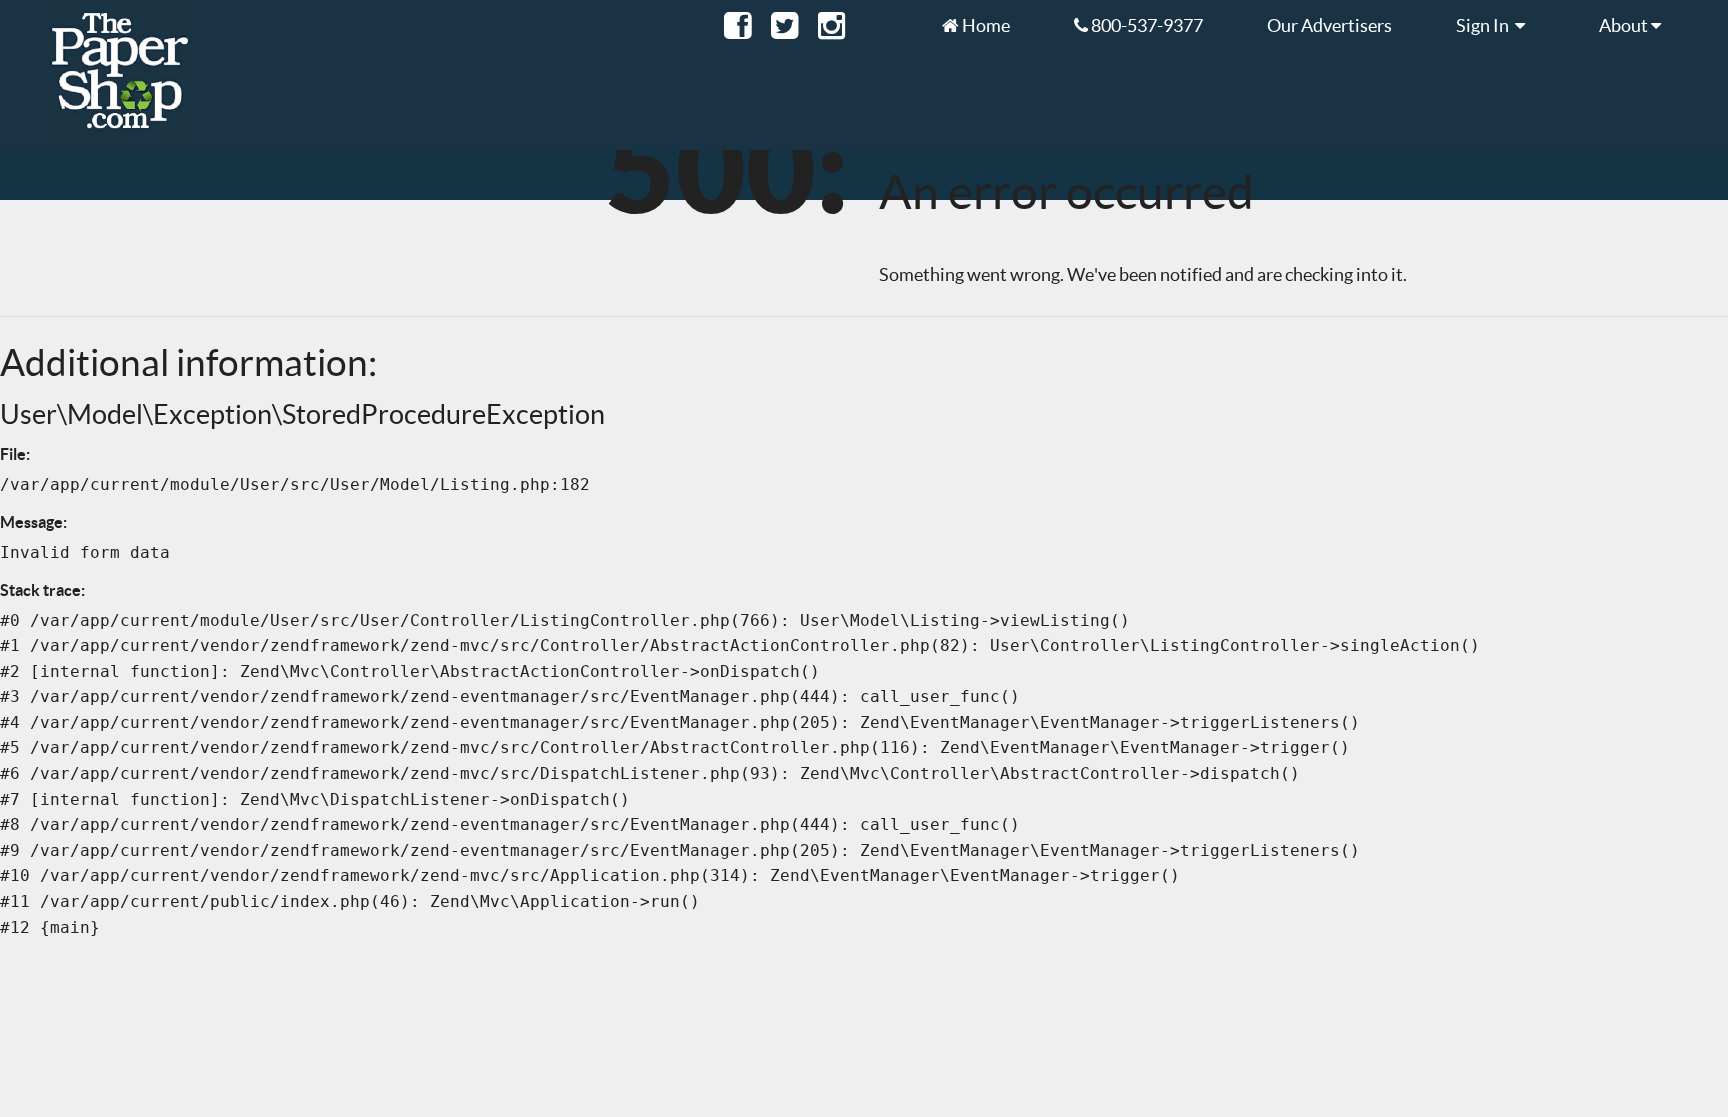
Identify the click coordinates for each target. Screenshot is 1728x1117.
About (1625, 25)
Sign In (1485, 25)
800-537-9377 (1145, 25)
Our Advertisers (1329, 25)
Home (984, 25)
